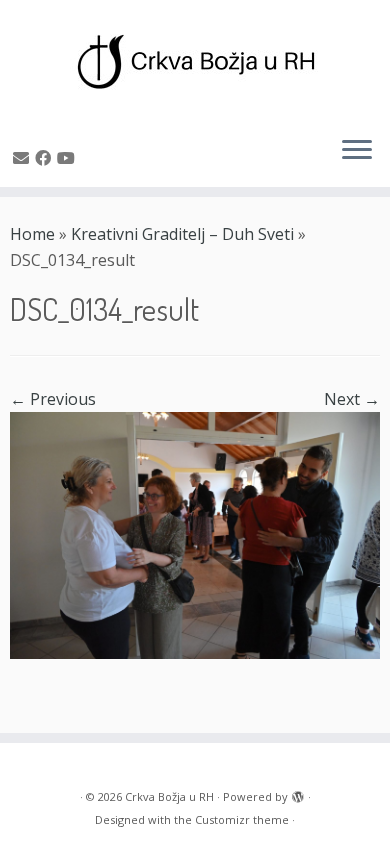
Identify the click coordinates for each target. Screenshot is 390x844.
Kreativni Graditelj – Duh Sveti (182, 234)
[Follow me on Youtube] (69, 158)
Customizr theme (242, 819)
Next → (352, 399)
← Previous (53, 399)
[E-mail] (24, 158)
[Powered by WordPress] (298, 793)
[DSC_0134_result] (195, 534)
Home (32, 234)
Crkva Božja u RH (169, 796)
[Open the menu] (357, 151)
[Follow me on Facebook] (46, 158)
